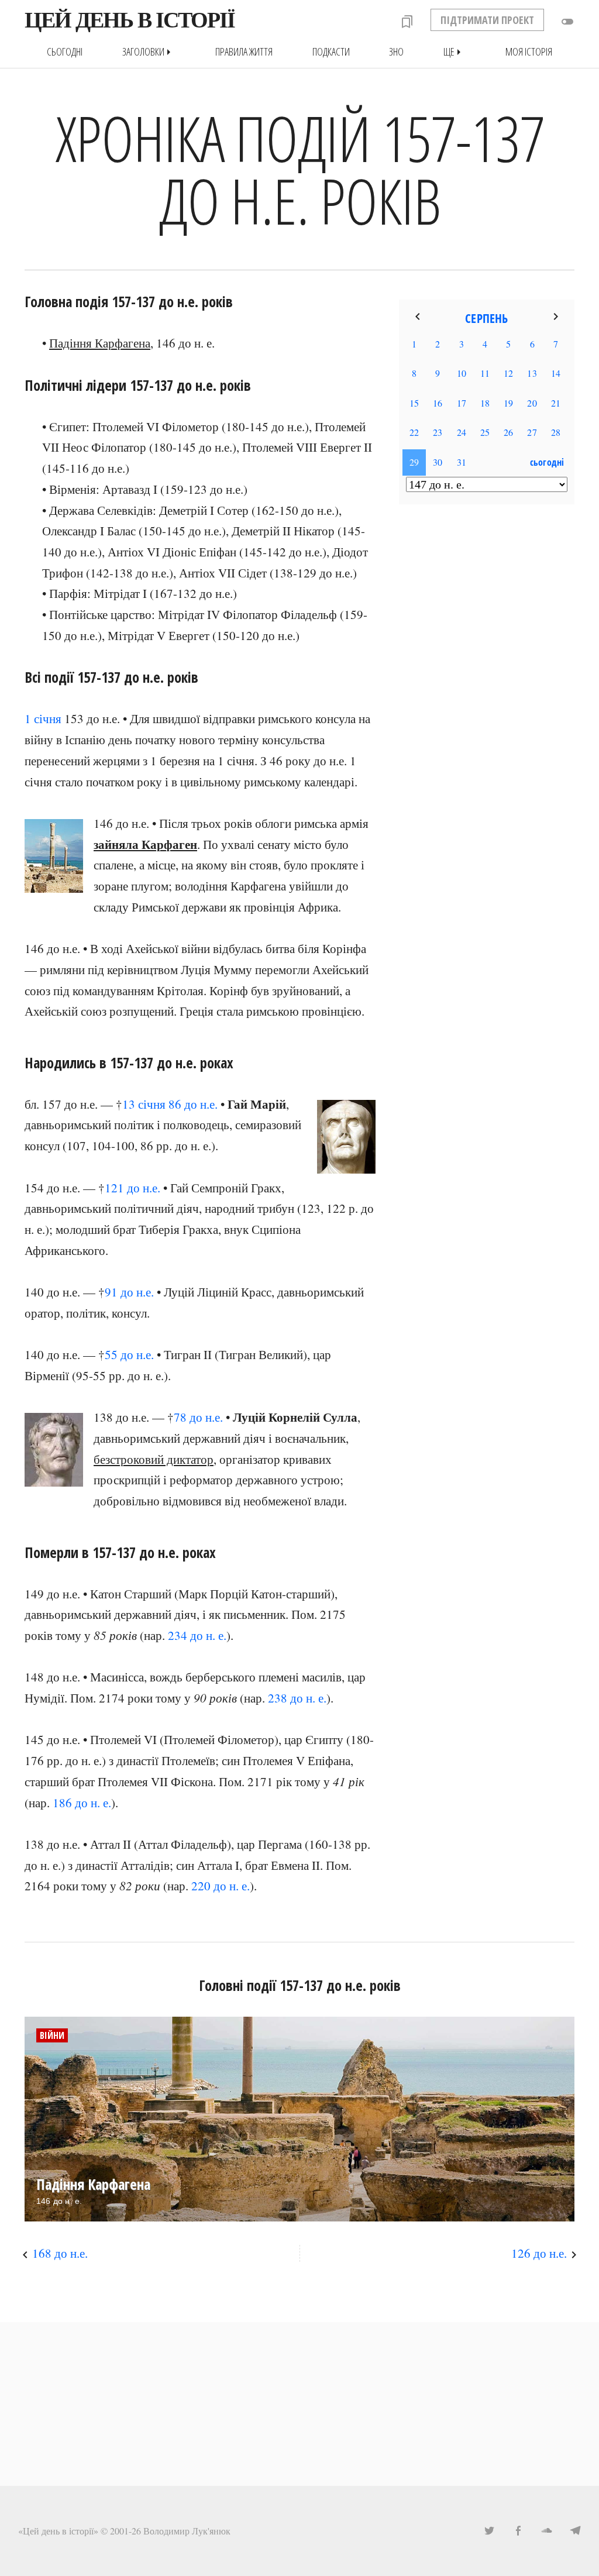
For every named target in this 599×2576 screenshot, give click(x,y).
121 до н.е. (132, 1188)
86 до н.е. (193, 1104)
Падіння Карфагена (100, 343)
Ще (455, 52)
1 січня (43, 718)
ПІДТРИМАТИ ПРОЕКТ (487, 20)
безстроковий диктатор (154, 1459)
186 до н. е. (82, 1803)
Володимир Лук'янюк (187, 2531)
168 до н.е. (60, 2253)
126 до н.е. (539, 2253)
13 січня (144, 1104)
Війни (52, 2035)
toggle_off (567, 22)
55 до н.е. (129, 1354)
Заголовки (149, 52)
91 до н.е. (129, 1292)
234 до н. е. (197, 1635)
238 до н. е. (297, 1698)
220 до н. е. (221, 1886)
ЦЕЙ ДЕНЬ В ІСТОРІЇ (130, 20)
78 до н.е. (198, 1417)
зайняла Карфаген (145, 844)
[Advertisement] (487, 703)
